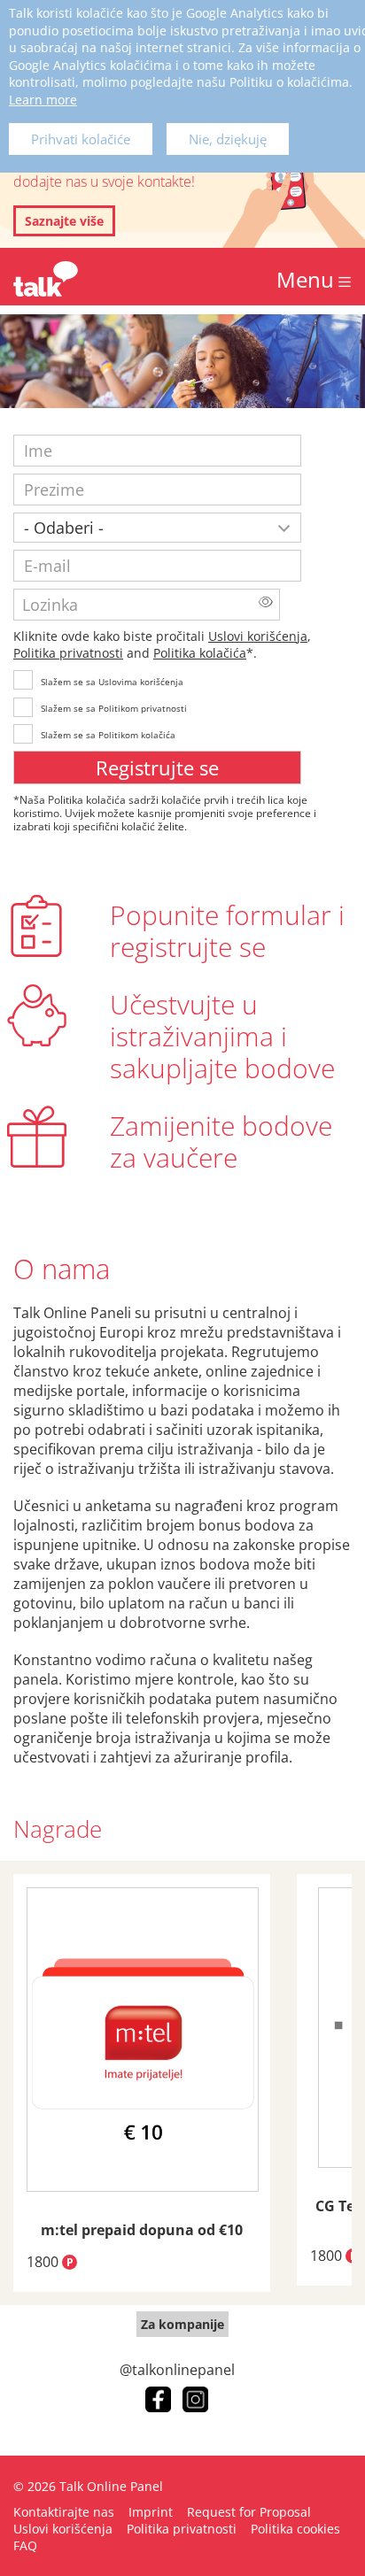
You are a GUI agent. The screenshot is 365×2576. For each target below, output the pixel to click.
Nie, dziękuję (228, 139)
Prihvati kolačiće (81, 139)
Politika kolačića (200, 653)
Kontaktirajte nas (64, 2512)
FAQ (25, 2545)
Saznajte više (64, 221)
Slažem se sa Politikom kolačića (108, 735)
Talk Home (46, 279)
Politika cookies (295, 2529)
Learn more (43, 100)
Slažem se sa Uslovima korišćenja (112, 682)
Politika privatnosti (68, 653)
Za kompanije (182, 2324)
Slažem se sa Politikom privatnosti (114, 708)
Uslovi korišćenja (258, 636)
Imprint (151, 2512)
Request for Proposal (249, 2512)
